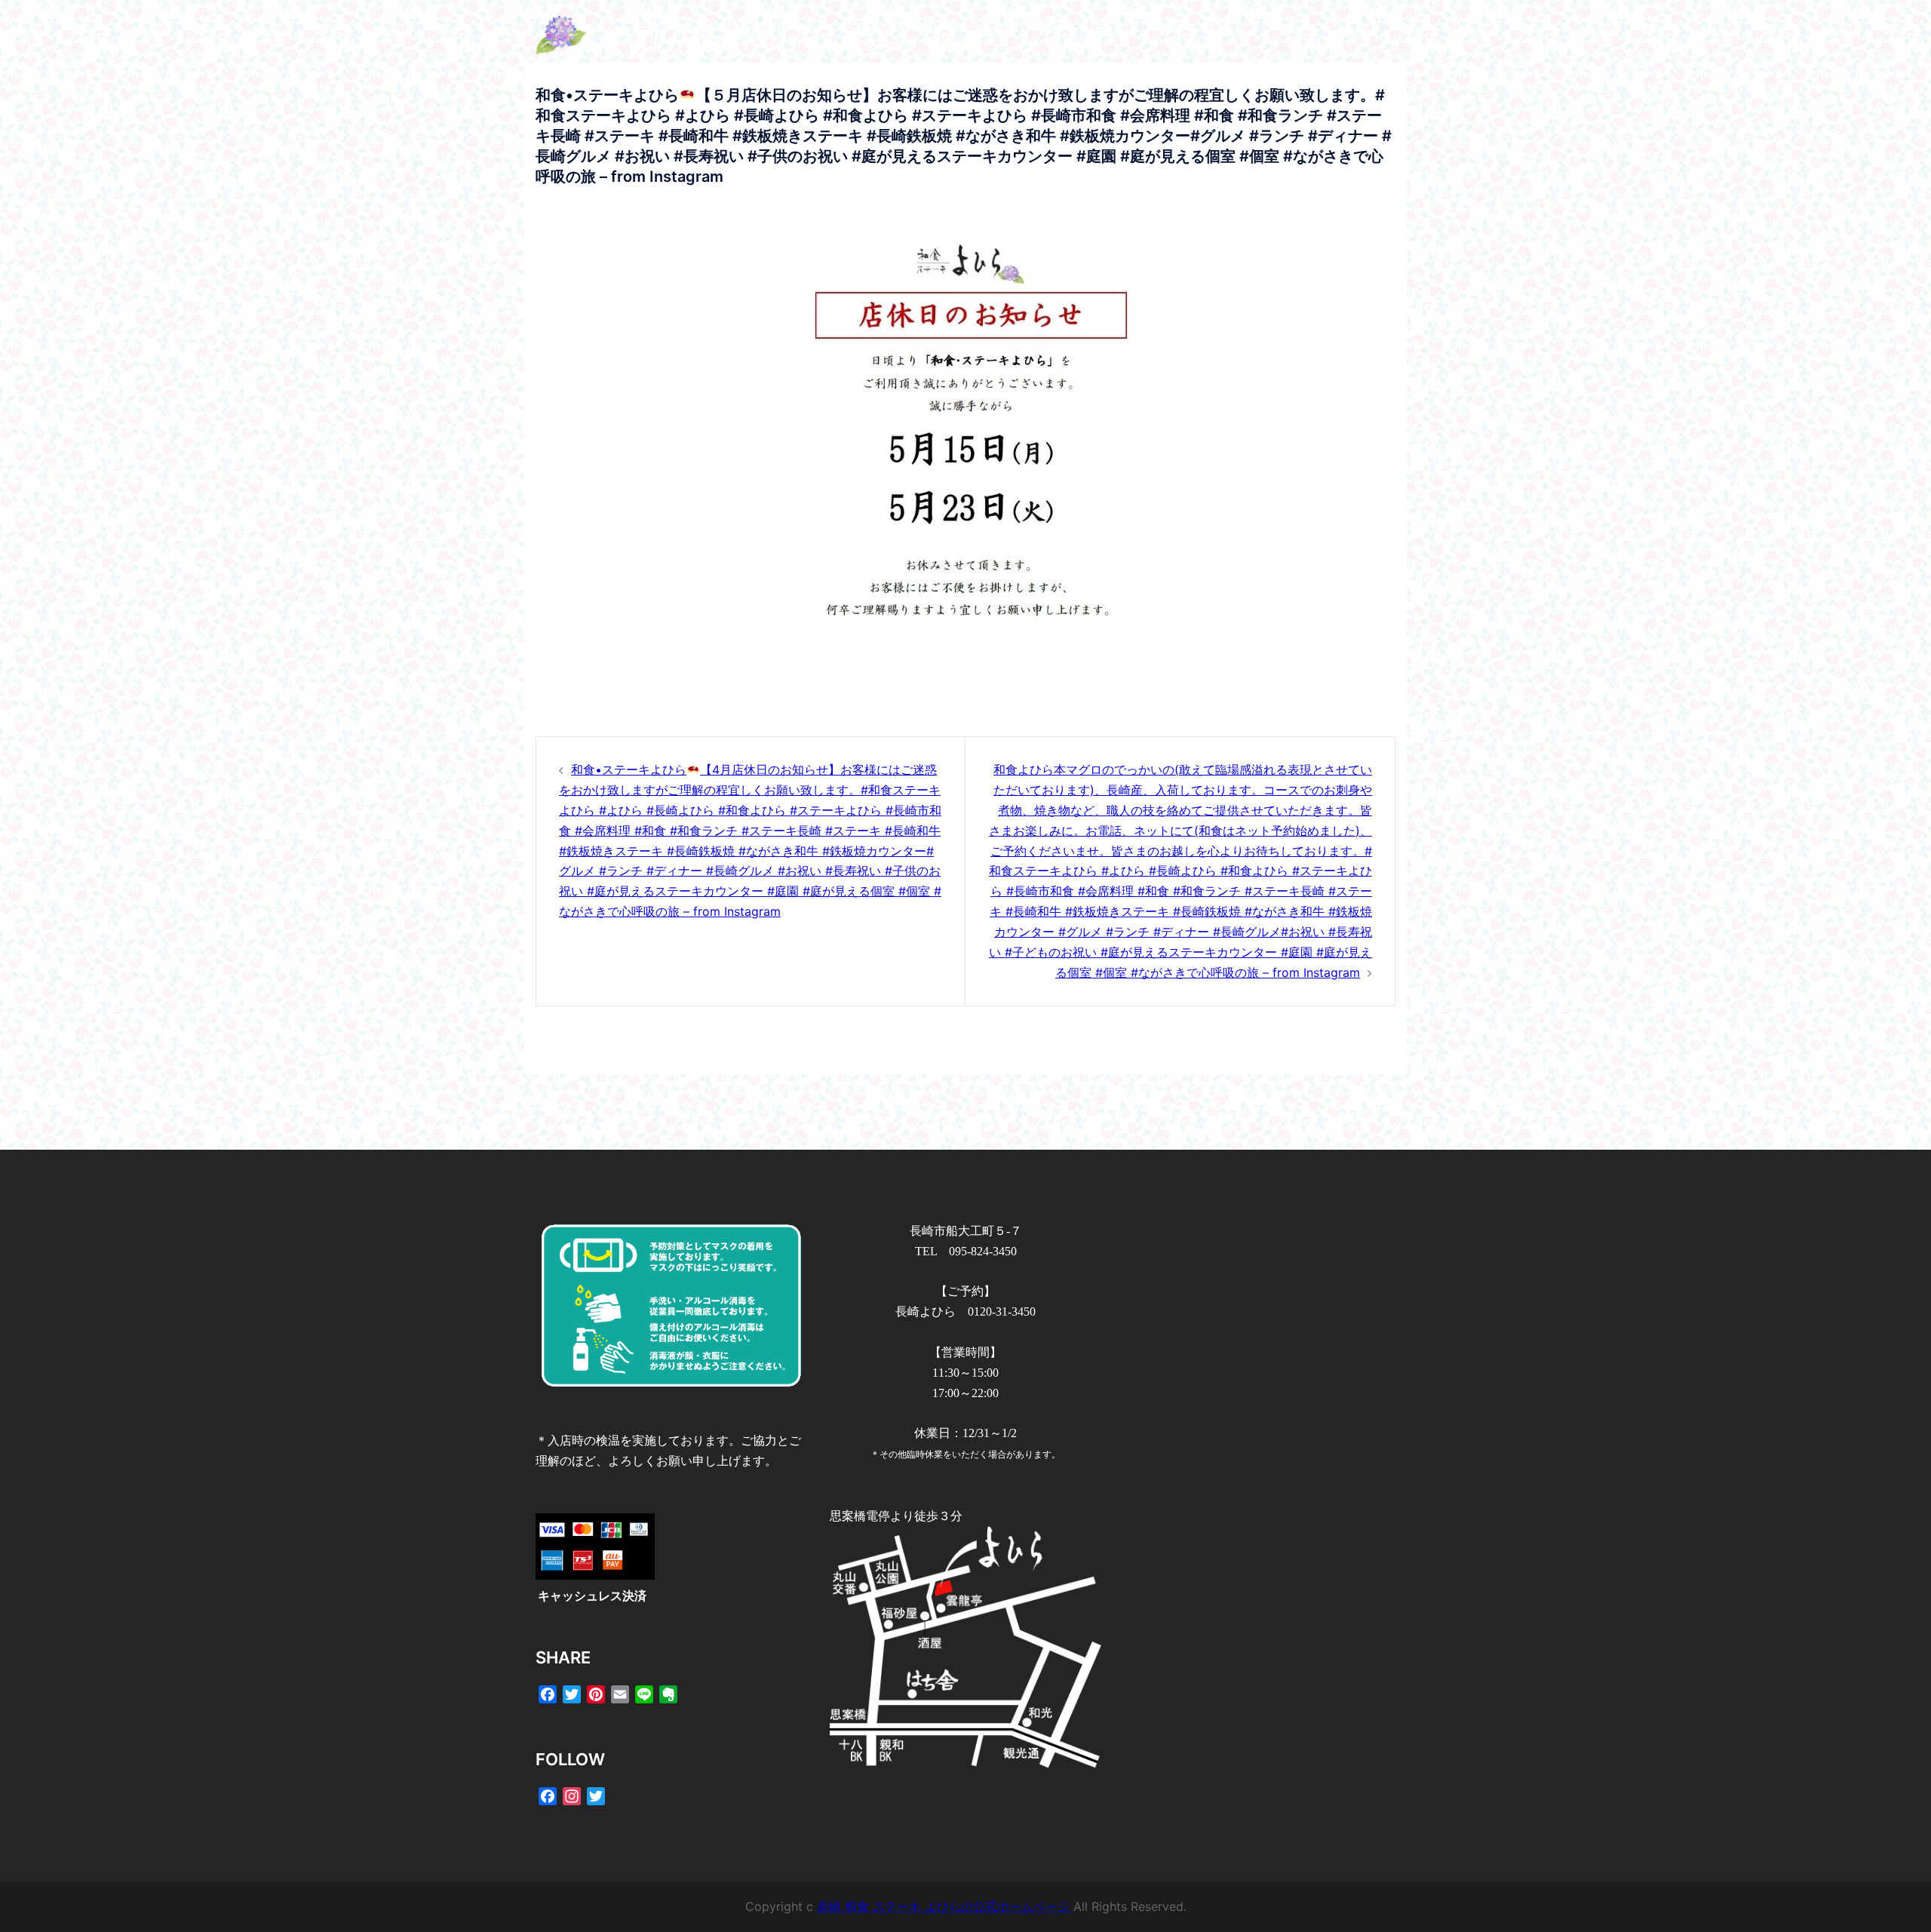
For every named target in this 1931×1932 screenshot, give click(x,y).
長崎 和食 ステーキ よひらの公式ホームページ (945, 1906)
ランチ (1163, 25)
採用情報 (958, 45)
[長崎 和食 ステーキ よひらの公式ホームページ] (671, 34)
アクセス (1272, 25)
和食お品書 (928, 25)
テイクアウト (876, 45)
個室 (1214, 25)
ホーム (858, 25)
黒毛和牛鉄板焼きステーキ (1051, 25)
